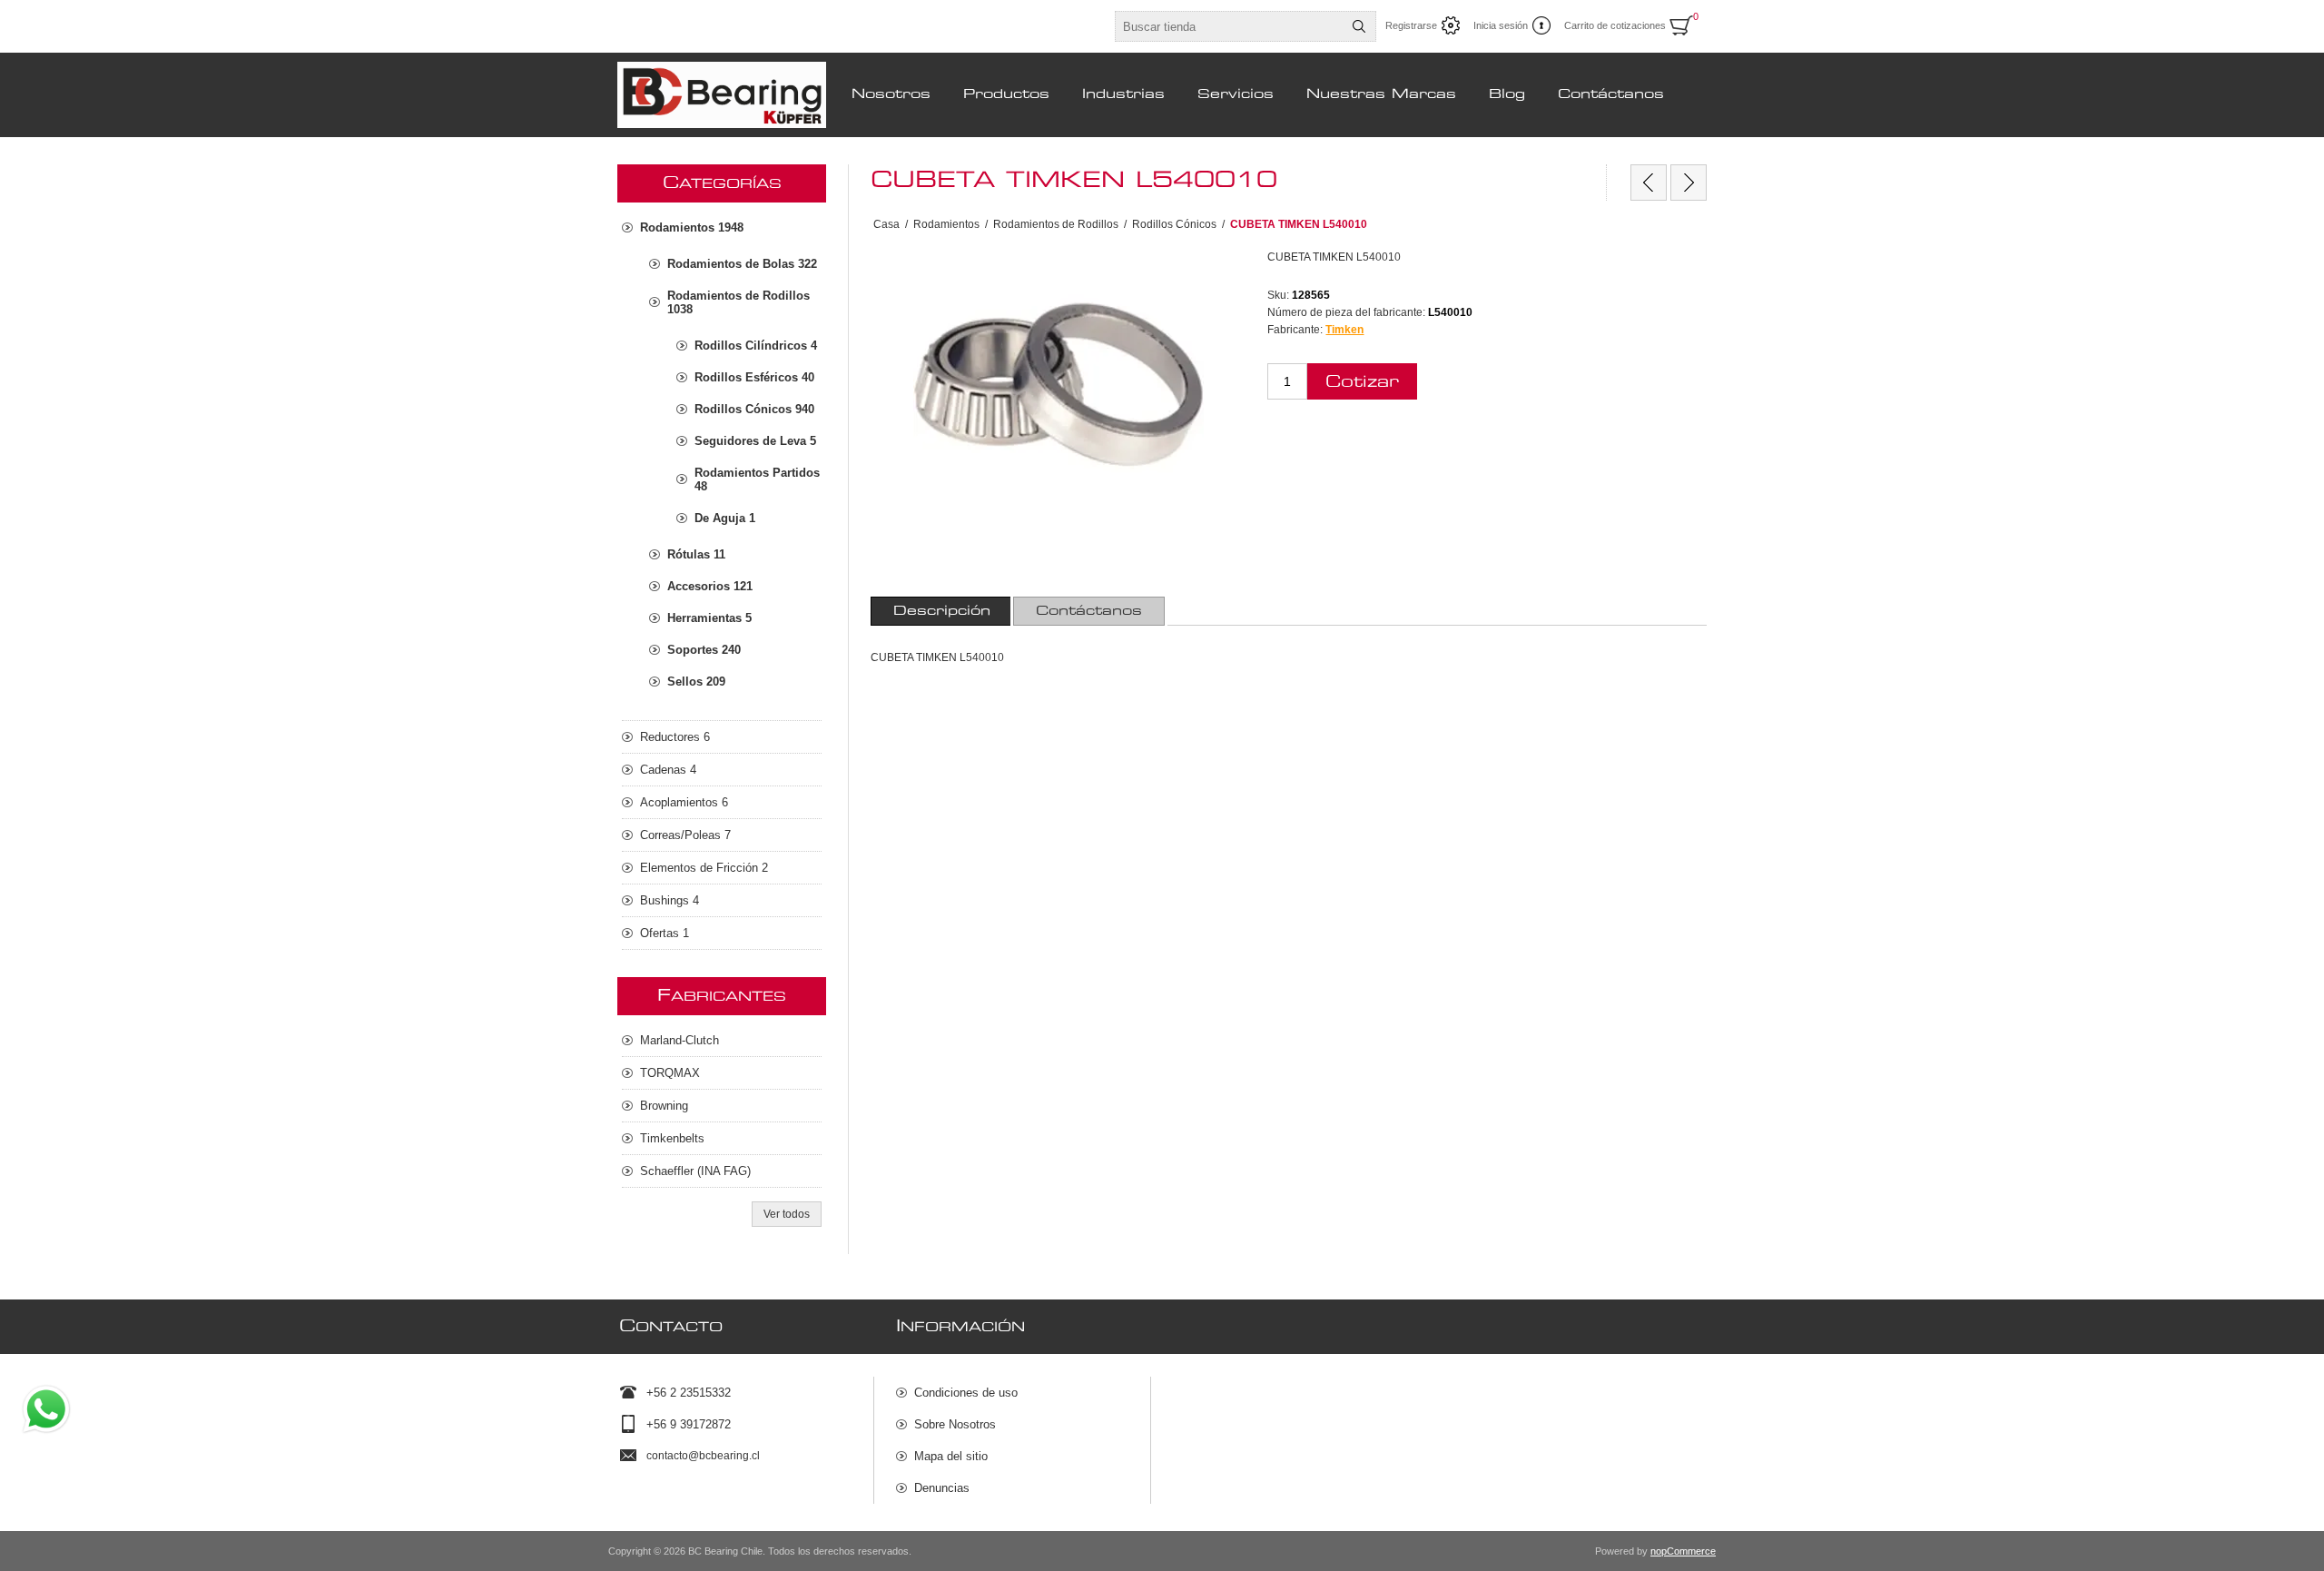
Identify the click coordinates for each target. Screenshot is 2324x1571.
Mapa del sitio (951, 1456)
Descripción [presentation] (942, 611)
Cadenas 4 (668, 770)
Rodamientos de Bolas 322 (742, 264)
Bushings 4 (670, 900)
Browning (664, 1106)
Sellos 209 (696, 682)
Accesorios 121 (710, 586)
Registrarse (1411, 25)
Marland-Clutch (679, 1040)
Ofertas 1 (665, 933)
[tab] (942, 611)
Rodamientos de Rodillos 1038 (739, 302)
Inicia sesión (1501, 25)
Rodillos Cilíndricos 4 (756, 346)
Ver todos (787, 1214)
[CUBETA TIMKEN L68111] (1689, 183)
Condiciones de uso (966, 1393)
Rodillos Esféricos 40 (754, 377)
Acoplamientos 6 (684, 802)
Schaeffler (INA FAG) (695, 1171)
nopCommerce (1683, 1551)
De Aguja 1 (725, 518)
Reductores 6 (675, 737)
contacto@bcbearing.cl (703, 1456)
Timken (1344, 330)
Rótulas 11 (696, 554)
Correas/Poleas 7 (685, 835)
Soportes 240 (704, 650)
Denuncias (942, 1488)
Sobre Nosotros (955, 1424)
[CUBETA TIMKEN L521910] (1649, 183)
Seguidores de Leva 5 (755, 441)
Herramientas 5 (709, 618)
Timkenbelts (672, 1138)
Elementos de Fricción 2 (704, 868)
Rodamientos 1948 (692, 227)
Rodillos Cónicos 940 (754, 409)
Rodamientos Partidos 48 (757, 479)
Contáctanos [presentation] (1089, 611)
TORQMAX (670, 1073)
